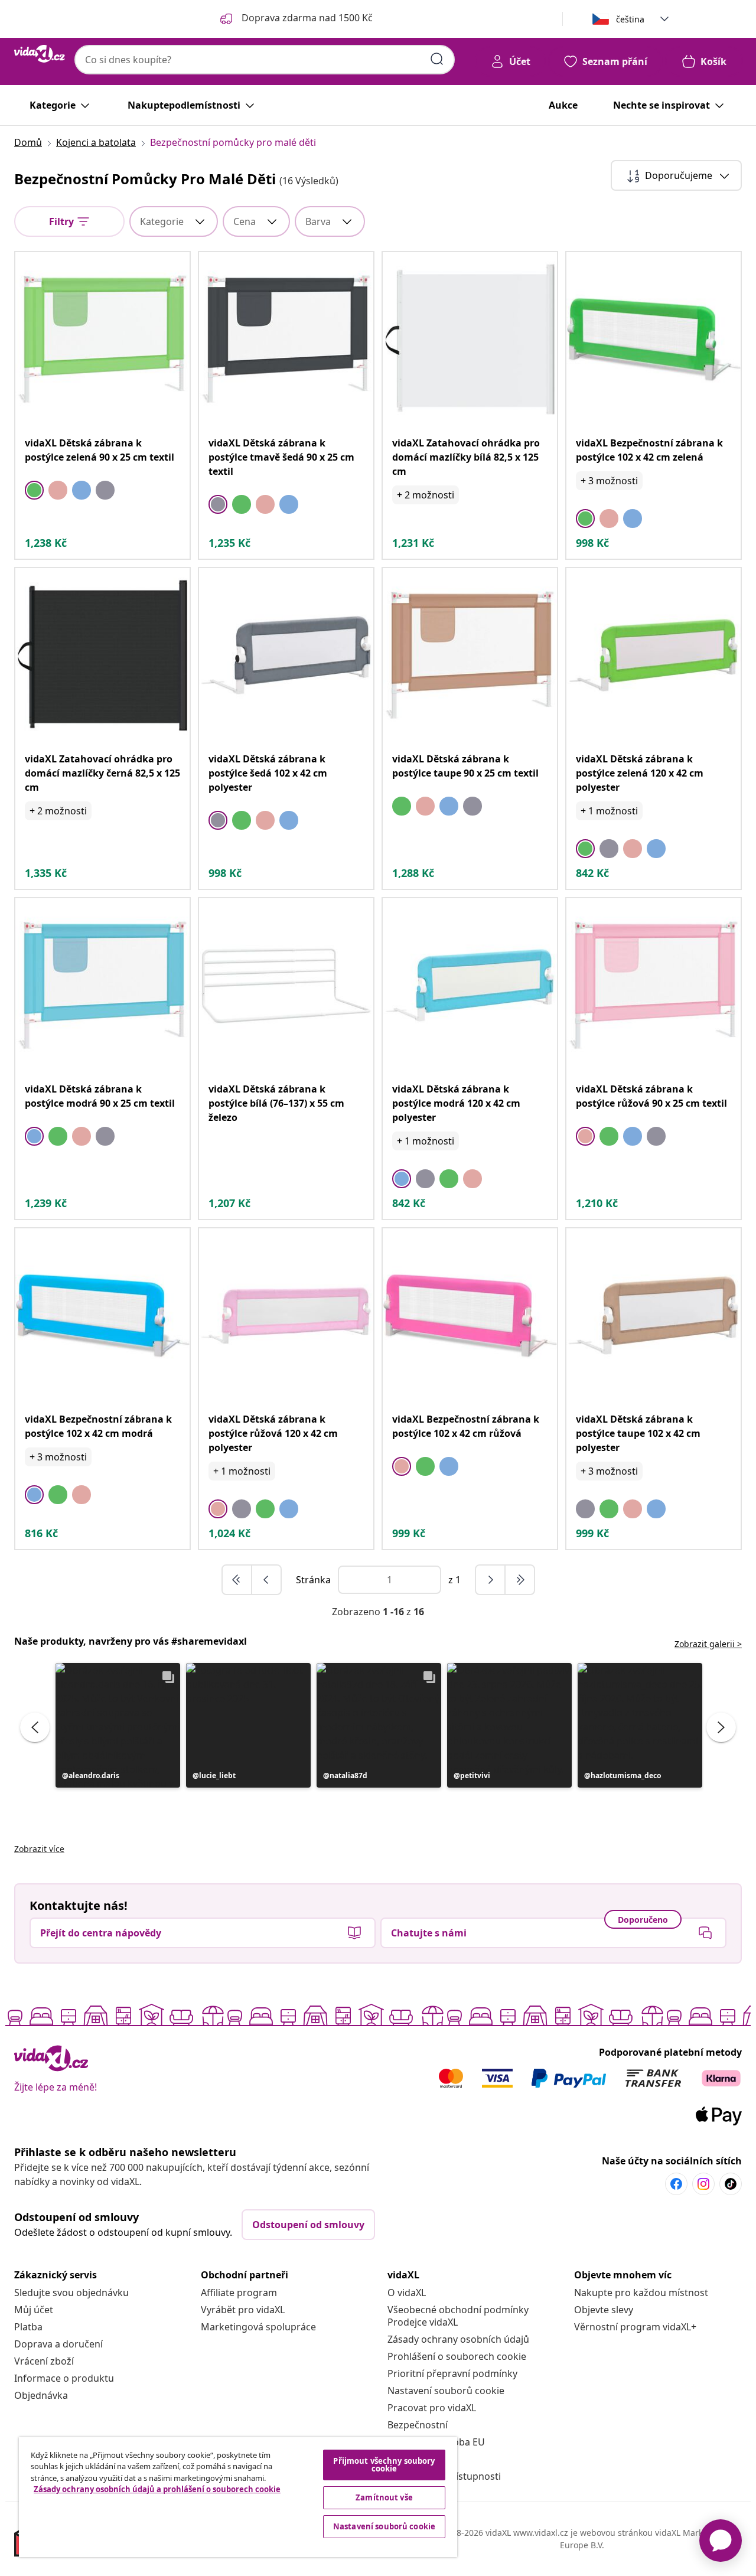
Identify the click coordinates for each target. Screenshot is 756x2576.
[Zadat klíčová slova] (437, 59)
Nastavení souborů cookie (446, 2391)
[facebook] (676, 2184)
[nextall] (520, 1580)
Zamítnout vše (384, 2497)
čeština (630, 19)
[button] (118, 1725)
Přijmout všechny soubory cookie (384, 2465)
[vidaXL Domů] (40, 54)
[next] (491, 1580)
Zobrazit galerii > (708, 1644)
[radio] (34, 490)
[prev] (266, 1580)
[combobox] (265, 60)
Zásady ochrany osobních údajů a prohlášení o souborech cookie (157, 2489)
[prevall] (237, 1580)
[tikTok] (731, 2184)
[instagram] (703, 2184)
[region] (238, 2497)
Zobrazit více (39, 1849)
